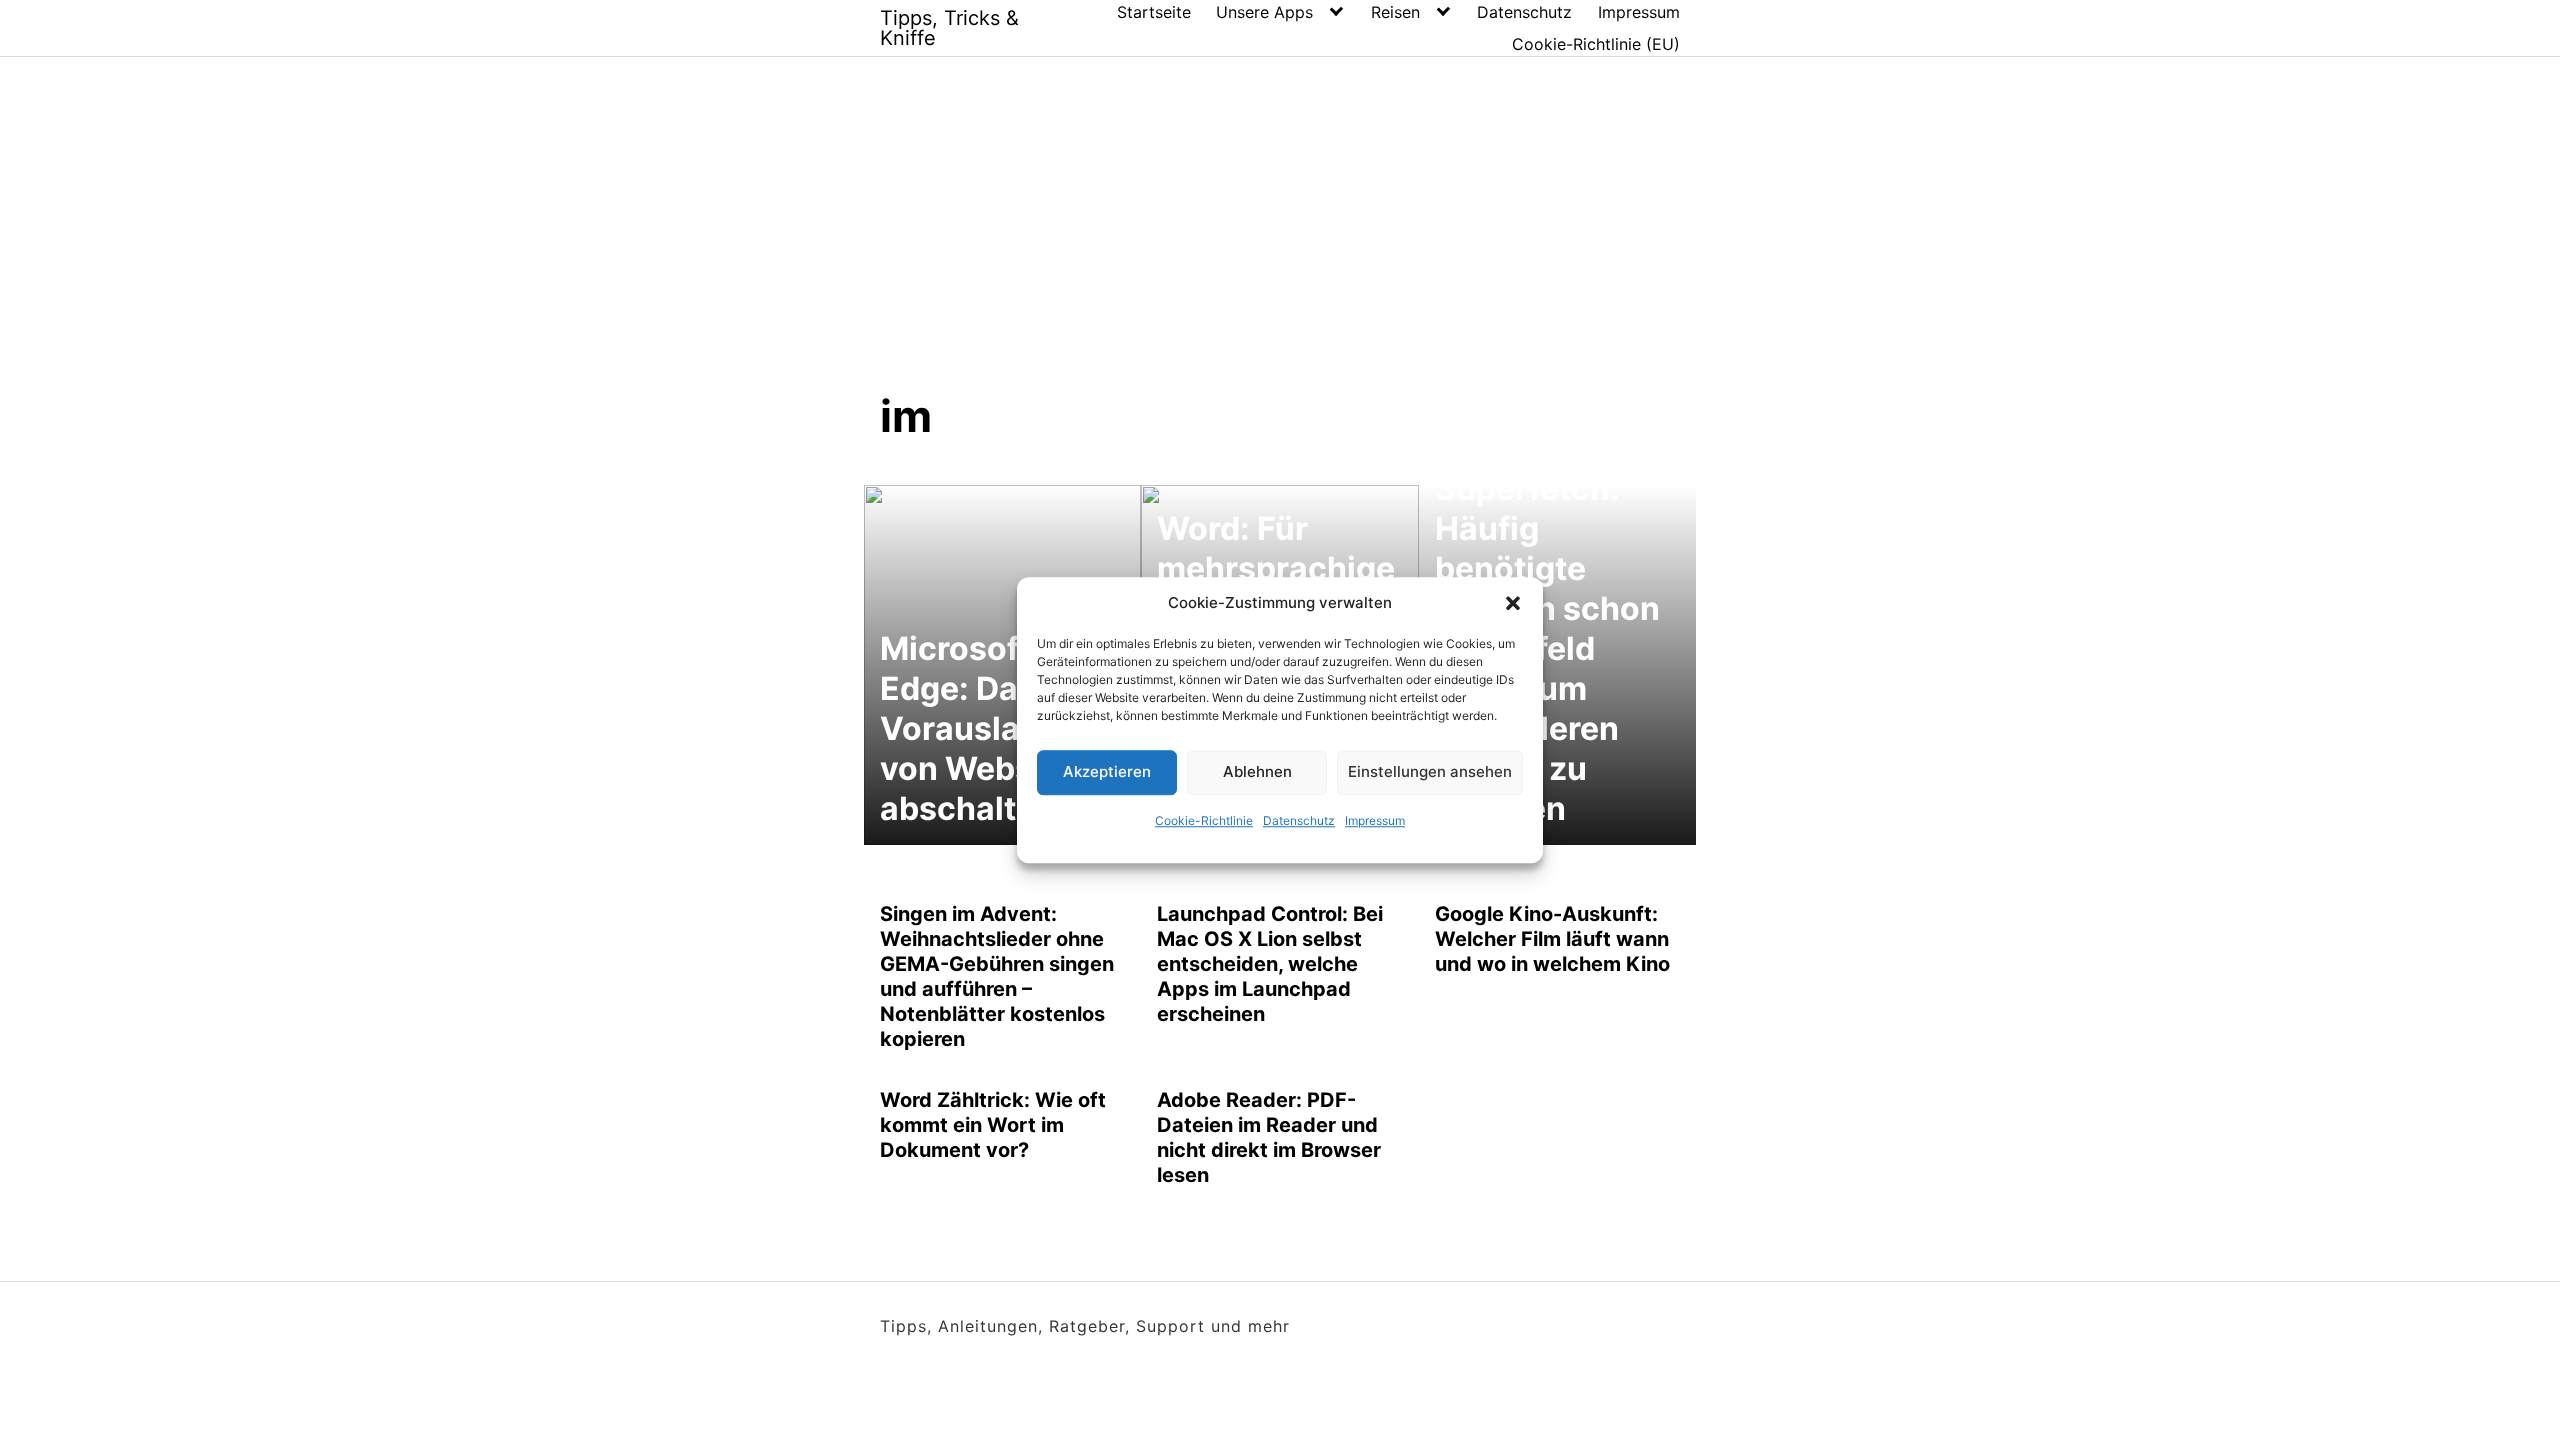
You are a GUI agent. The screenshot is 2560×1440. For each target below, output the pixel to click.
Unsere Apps (1264, 12)
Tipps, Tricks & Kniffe (949, 28)
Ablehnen (1257, 771)
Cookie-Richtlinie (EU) (1596, 44)
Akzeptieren (1107, 771)
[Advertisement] (1280, 239)
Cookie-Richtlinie (1204, 820)
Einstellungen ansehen (1430, 771)
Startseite (1154, 12)
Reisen (1395, 12)
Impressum (1375, 820)
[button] (1513, 604)
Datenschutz (1299, 820)
